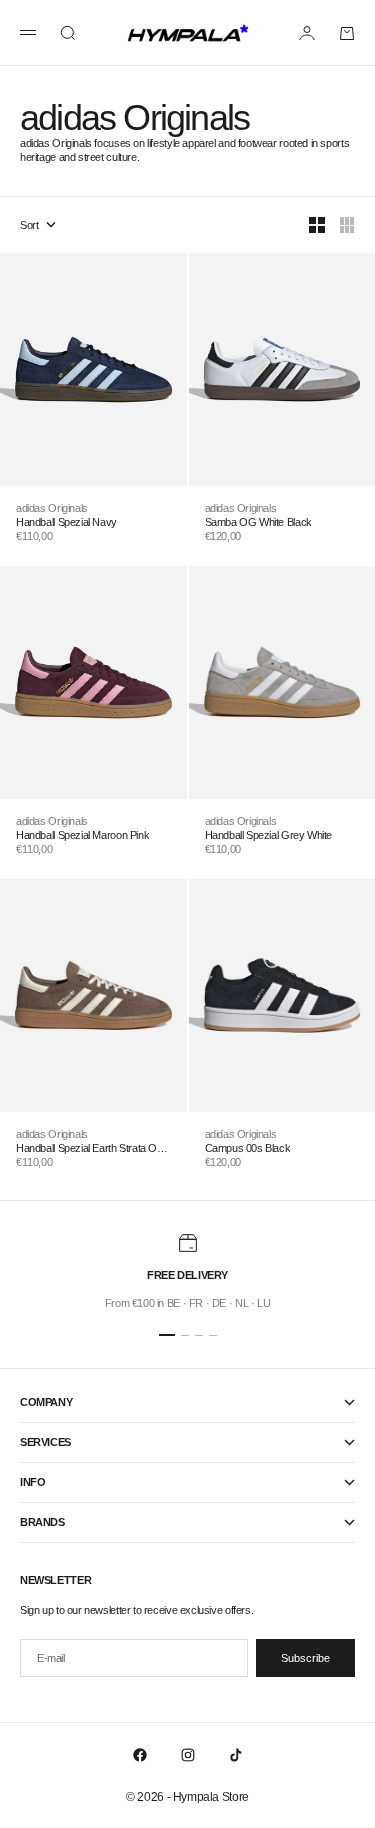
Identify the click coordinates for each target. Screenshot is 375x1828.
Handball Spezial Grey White (269, 835)
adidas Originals (52, 508)
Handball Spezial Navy (66, 522)
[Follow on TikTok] (236, 1755)
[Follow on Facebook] (140, 1755)
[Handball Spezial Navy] (93, 369)
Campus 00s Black (248, 1148)
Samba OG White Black (258, 522)
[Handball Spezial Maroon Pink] (93, 682)
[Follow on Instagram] (188, 1755)
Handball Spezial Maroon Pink (82, 835)
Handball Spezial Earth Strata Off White (89, 1148)
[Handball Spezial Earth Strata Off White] (93, 995)
